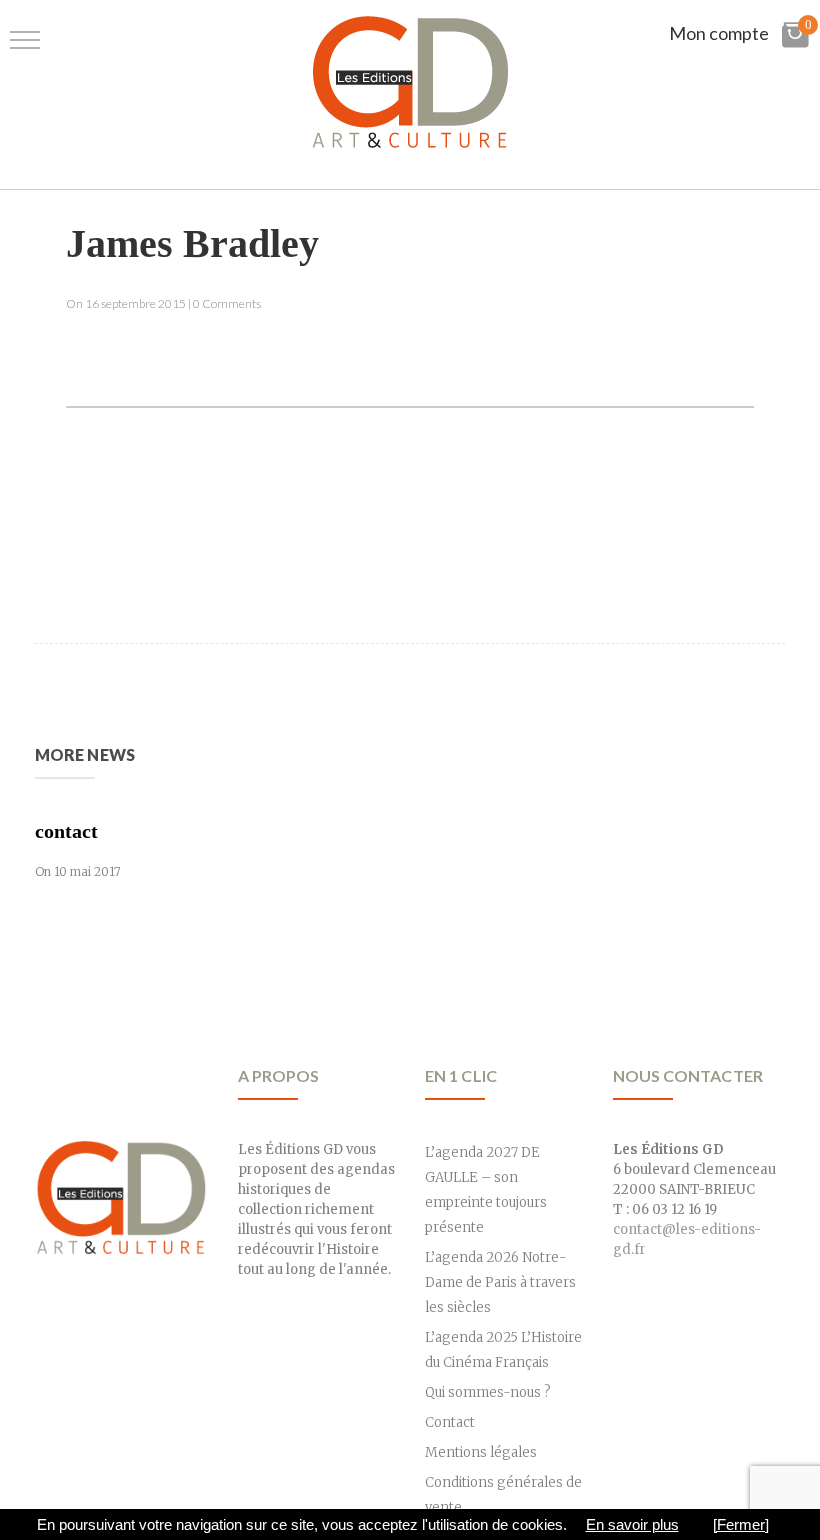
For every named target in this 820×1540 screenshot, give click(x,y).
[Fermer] (741, 1524)
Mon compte (719, 33)
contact (66, 831)
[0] (795, 43)
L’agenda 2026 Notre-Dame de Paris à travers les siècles (500, 1282)
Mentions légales (481, 1452)
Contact (450, 1422)
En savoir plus (632, 1524)
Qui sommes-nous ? (488, 1392)
